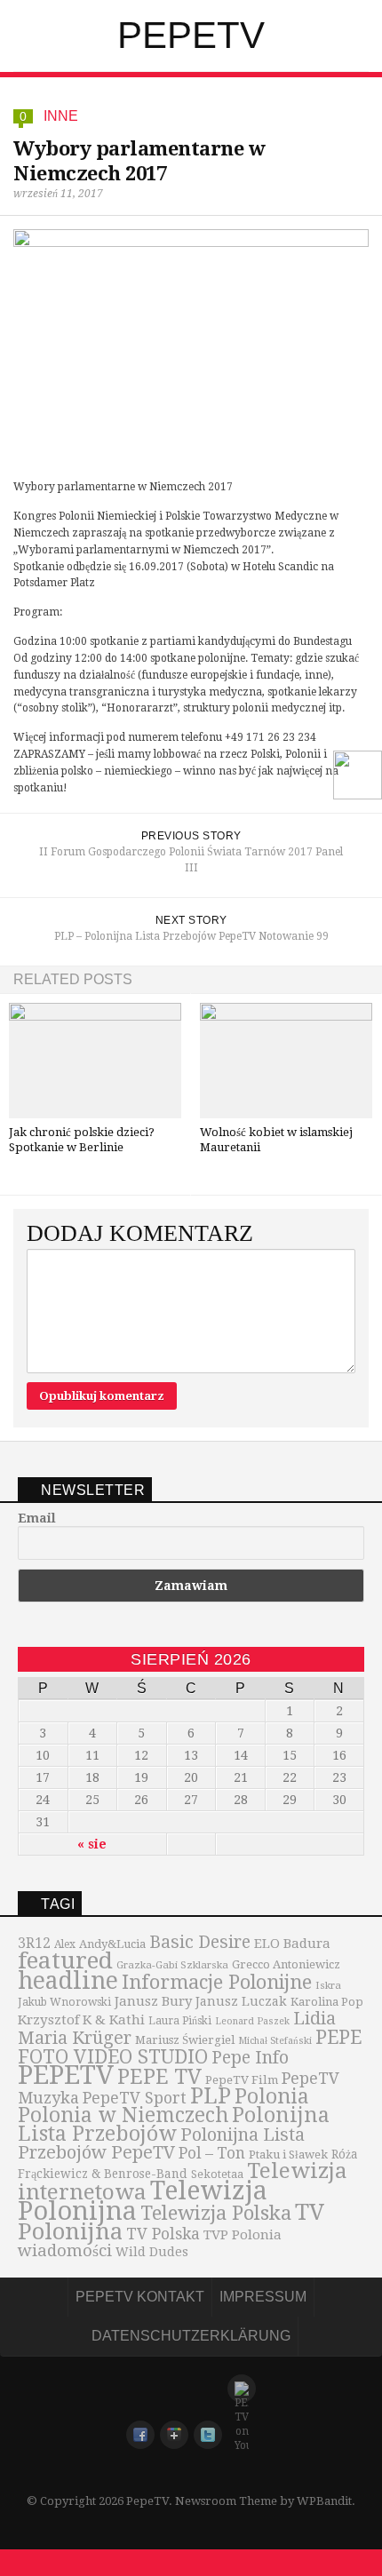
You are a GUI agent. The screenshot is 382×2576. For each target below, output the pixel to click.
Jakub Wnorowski (64, 2002)
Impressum (263, 2297)
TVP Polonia (243, 2235)
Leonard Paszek (252, 2021)
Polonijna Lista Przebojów (174, 2124)
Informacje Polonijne (217, 1982)
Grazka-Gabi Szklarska (172, 1965)
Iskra (328, 1985)
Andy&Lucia (112, 1944)
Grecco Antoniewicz (286, 1964)
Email (37, 1518)
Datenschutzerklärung (191, 2336)
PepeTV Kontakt (140, 2297)
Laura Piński (180, 2021)
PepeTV (191, 35)
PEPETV (66, 2075)
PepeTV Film (242, 2080)
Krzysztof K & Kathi (81, 2020)
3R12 (34, 1944)
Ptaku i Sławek (288, 2155)
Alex (65, 1944)
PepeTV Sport (135, 2098)
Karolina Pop (327, 2002)
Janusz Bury (153, 2001)
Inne (61, 116)
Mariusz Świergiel (185, 2040)
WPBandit (324, 2501)
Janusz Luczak (241, 2001)
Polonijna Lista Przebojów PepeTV (161, 2143)
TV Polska (163, 2234)
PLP (211, 2096)
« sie (92, 1844)
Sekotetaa (217, 2174)
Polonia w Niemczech (123, 2115)
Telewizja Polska (216, 2213)
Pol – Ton (212, 2153)
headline (68, 1980)
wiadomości (65, 2250)
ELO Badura (292, 1944)
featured (65, 1960)
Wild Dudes (152, 2252)
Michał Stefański (275, 2041)
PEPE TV (159, 2077)
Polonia (272, 2096)
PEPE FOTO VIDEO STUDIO (190, 2047)
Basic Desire (200, 1942)
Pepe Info (250, 2058)
